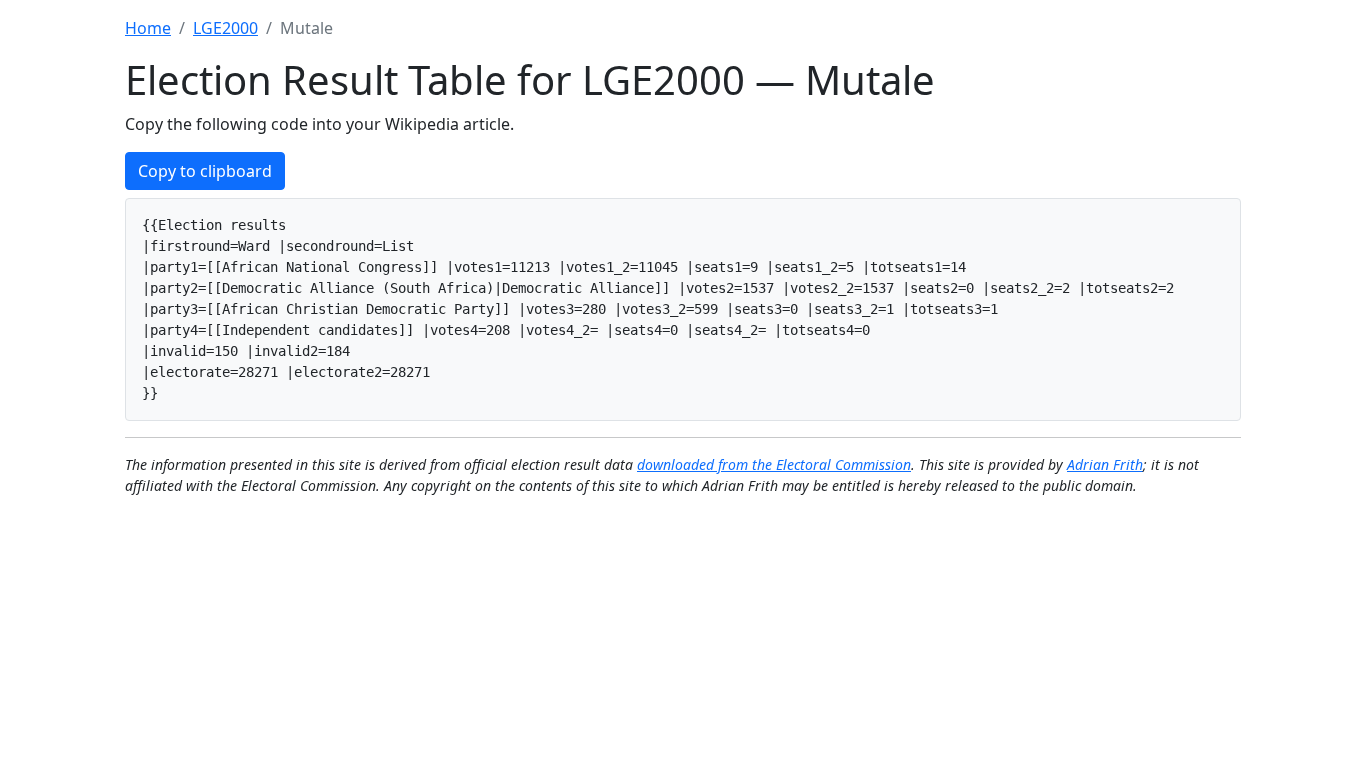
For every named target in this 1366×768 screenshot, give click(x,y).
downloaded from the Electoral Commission (774, 464)
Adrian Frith (1105, 464)
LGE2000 (225, 28)
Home (148, 28)
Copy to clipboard (205, 171)
